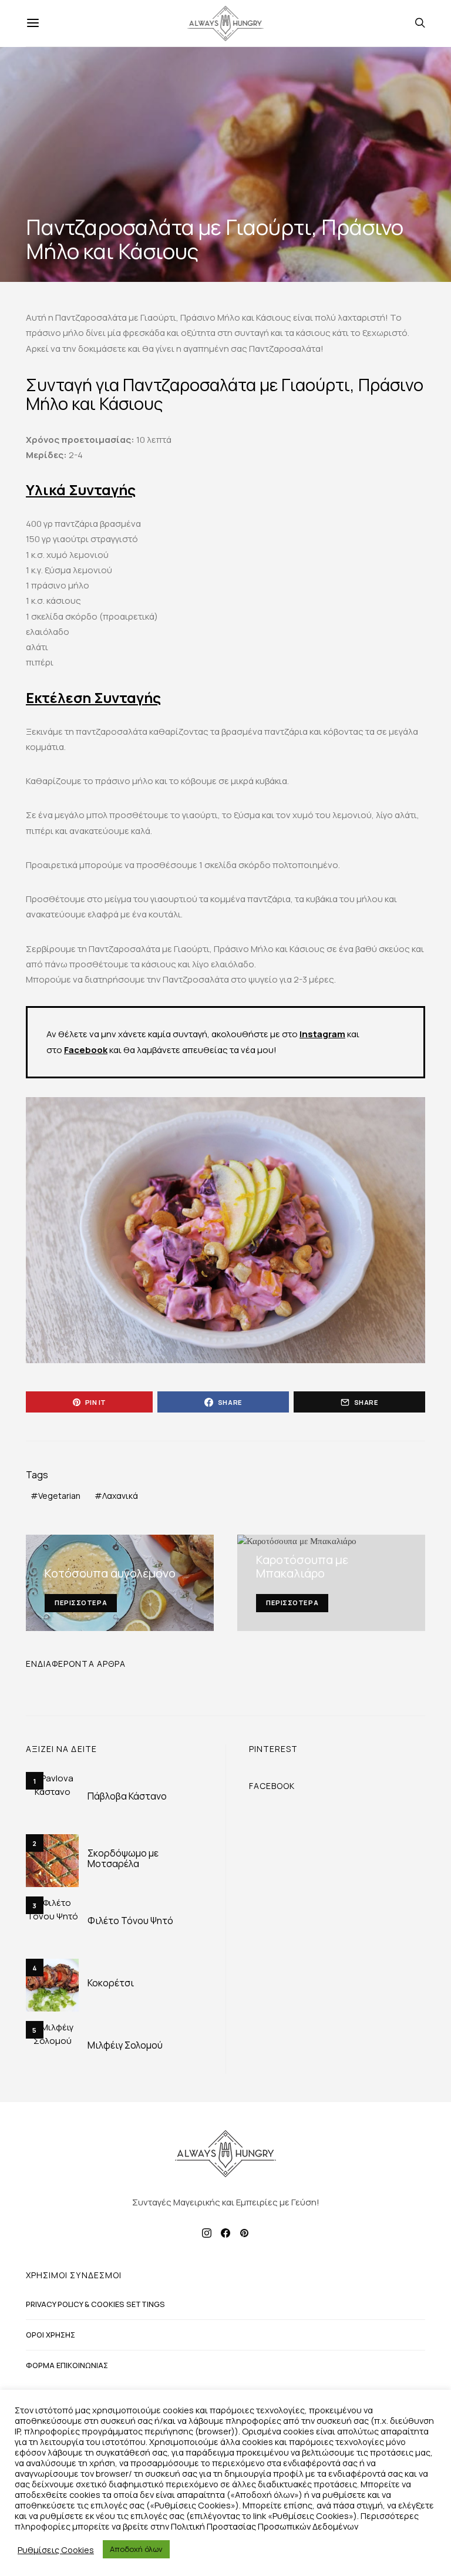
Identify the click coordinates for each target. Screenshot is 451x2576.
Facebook (86, 1050)
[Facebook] (225, 2233)
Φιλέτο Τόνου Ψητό (130, 1921)
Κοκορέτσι (111, 1983)
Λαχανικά (120, 1496)
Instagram (322, 1034)
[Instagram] (207, 2233)
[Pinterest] (244, 2233)
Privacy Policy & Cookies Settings (95, 2304)
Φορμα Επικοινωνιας (67, 2365)
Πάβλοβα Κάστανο (127, 1796)
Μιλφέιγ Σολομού (125, 2045)
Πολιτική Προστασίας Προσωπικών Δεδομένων (265, 2526)
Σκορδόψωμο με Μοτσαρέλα (123, 1858)
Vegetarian (59, 1496)
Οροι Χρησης (51, 2335)
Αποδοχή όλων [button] (136, 2549)
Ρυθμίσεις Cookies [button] (56, 2550)
